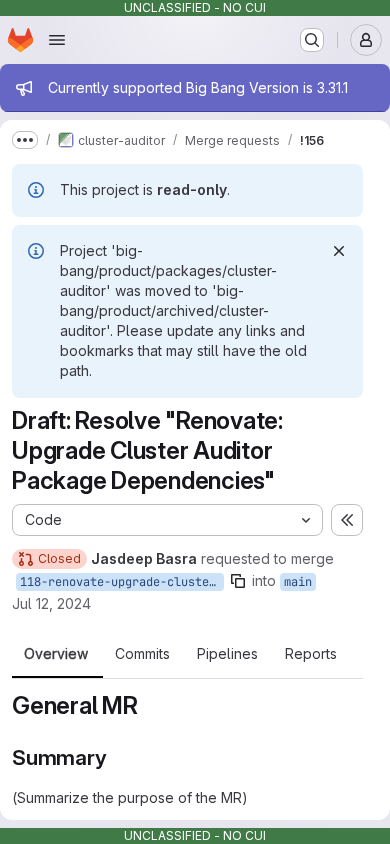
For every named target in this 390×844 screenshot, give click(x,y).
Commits (142, 654)
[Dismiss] (339, 251)
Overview (56, 654)
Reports (311, 654)
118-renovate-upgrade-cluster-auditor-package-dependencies (122, 582)
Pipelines (227, 654)
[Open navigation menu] (57, 40)
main (298, 582)
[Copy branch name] (238, 581)
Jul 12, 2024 (51, 603)
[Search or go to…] (312, 40)
